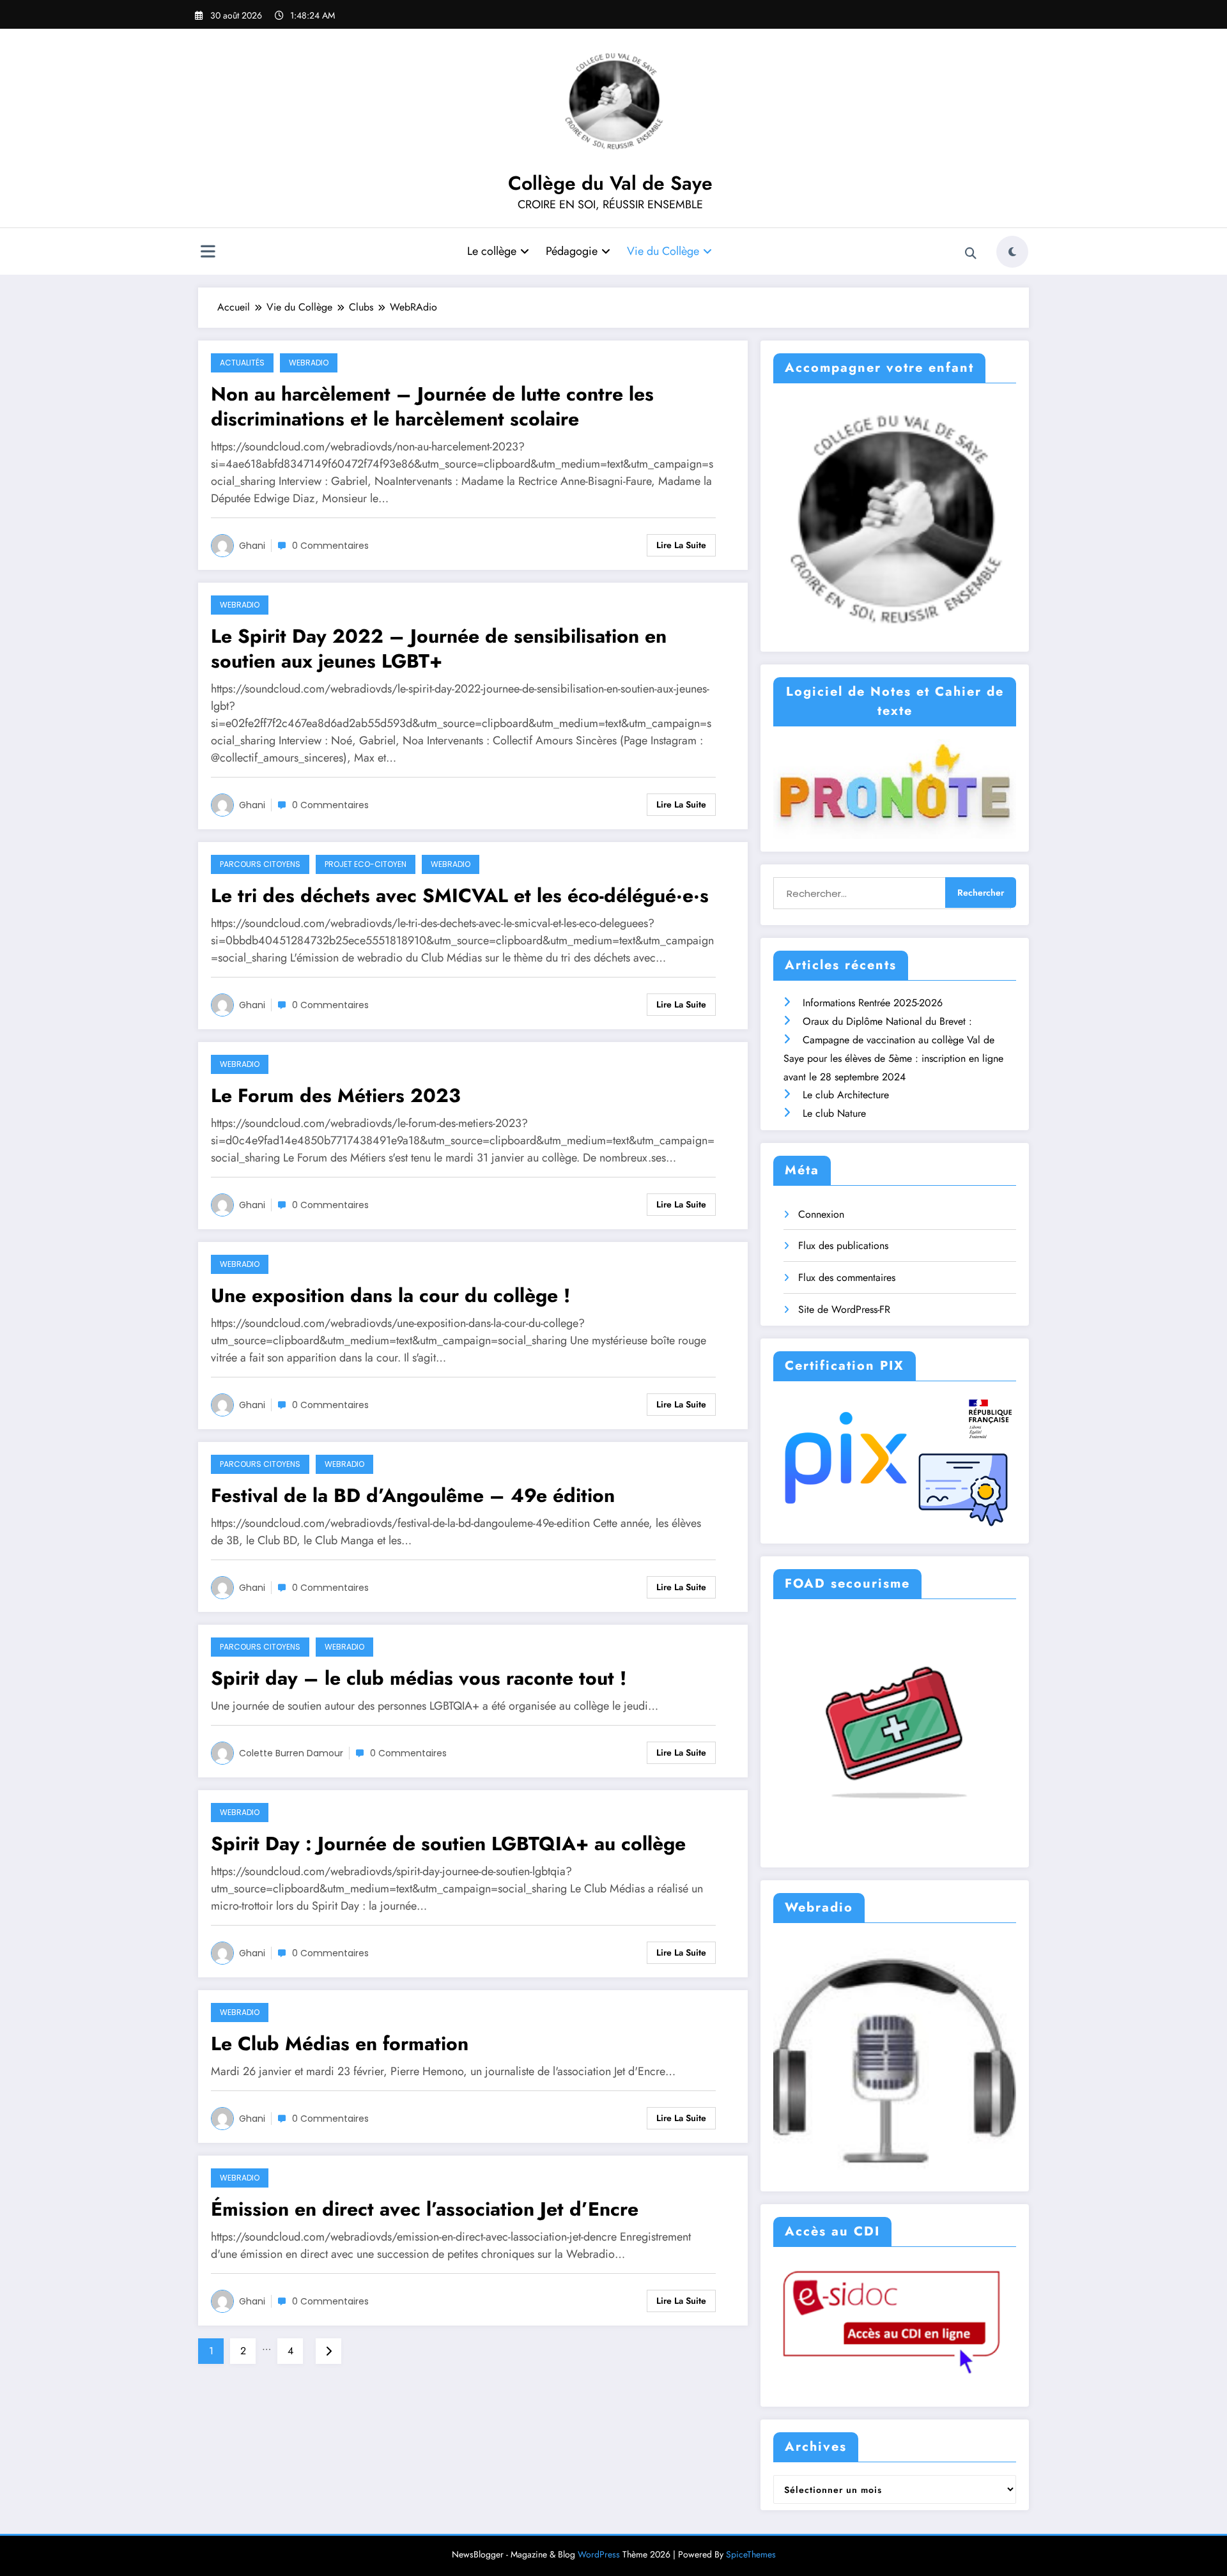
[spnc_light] (1012, 252)
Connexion (821, 1214)
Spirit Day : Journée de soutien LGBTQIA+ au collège (448, 1844)
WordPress (599, 2554)
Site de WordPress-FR (844, 1309)
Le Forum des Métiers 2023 (336, 1095)
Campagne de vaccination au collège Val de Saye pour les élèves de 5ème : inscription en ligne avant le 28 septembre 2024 (893, 1058)
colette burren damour (291, 1753)
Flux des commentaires (847, 1277)
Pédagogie (572, 251)
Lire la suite (681, 545)
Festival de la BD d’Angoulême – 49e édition (413, 1495)
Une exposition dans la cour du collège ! (390, 1295)
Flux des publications (843, 1246)
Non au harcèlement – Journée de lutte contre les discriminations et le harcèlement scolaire (432, 406)
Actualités (242, 363)
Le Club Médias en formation (340, 2043)
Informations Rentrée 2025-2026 (873, 1003)
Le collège (492, 251)
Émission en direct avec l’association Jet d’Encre (425, 2209)
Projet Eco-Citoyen (366, 864)
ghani (252, 546)
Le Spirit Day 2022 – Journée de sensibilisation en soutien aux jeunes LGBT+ (439, 648)
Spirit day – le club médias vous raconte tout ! (419, 1678)
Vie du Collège (663, 251)
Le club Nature (834, 1113)
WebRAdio (309, 363)
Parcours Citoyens (260, 864)
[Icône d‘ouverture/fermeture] (208, 253)
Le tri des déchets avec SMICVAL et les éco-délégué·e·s (460, 895)
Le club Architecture (846, 1095)
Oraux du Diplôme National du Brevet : (887, 1021)
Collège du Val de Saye (610, 183)
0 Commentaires (330, 546)
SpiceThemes (751, 2554)
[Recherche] (971, 254)
